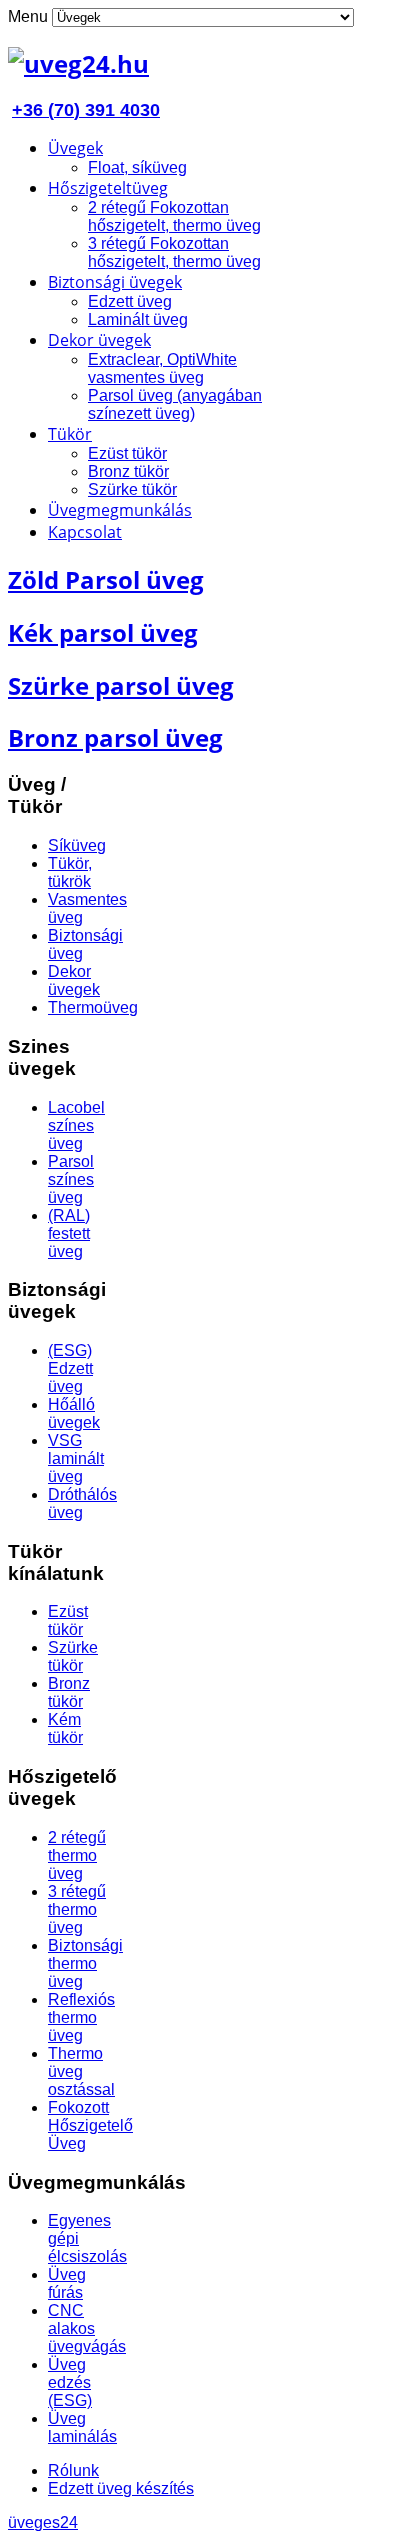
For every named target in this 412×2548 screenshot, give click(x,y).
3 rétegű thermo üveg (77, 1909)
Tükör (70, 434)
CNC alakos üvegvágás (87, 2328)
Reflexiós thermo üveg (81, 2017)
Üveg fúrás (67, 2283)
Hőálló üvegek (74, 1413)
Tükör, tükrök (70, 872)
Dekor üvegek (99, 340)
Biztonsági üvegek (115, 282)
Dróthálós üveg (82, 1503)
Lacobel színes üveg (76, 1125)
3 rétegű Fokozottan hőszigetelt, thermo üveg (174, 252)
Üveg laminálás (82, 2427)
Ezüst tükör (127, 453)
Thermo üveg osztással (81, 2071)
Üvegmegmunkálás (120, 510)
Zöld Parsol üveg (106, 579)
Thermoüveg (93, 1007)
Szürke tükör (132, 489)
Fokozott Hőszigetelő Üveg (90, 2125)
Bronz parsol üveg (115, 737)
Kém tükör (65, 1728)
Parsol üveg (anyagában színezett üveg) (175, 404)
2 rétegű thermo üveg (77, 1855)
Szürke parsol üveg (121, 685)
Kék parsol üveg (103, 632)
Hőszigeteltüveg (108, 188)
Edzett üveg (130, 301)
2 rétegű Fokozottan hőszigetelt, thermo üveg (174, 216)
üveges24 (43, 2522)
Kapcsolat (85, 532)
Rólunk (73, 2470)
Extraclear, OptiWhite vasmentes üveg (162, 368)
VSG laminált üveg (76, 1458)
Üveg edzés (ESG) (70, 2382)
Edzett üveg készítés (121, 2488)
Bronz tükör (128, 471)
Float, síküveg (137, 167)
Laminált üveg (138, 319)
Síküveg (77, 845)
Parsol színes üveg (71, 1179)
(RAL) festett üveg (69, 1233)
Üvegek (75, 148)
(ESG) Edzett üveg (70, 1368)
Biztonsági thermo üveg (85, 1963)
